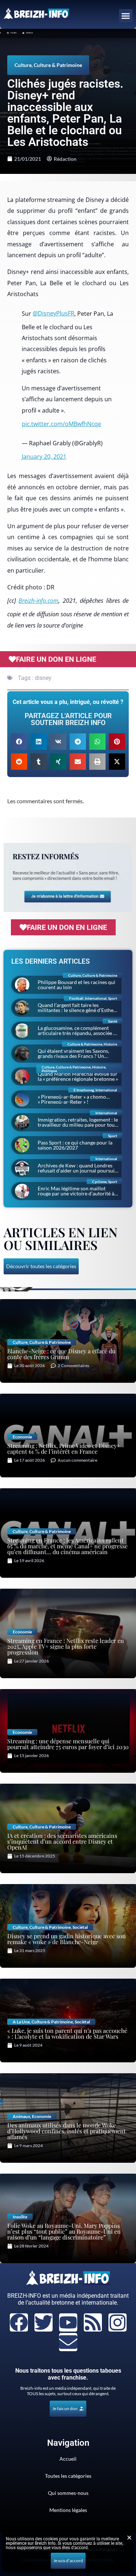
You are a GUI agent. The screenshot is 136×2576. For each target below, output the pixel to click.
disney (43, 678)
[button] (126, 16)
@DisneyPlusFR (53, 313)
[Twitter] (44, 2322)
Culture (23, 65)
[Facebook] (19, 2322)
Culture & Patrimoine (58, 65)
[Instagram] (118, 2322)
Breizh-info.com (38, 601)
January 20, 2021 (44, 457)
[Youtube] (68, 2322)
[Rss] (93, 2322)
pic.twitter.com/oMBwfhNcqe (61, 424)
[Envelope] (68, 2342)
